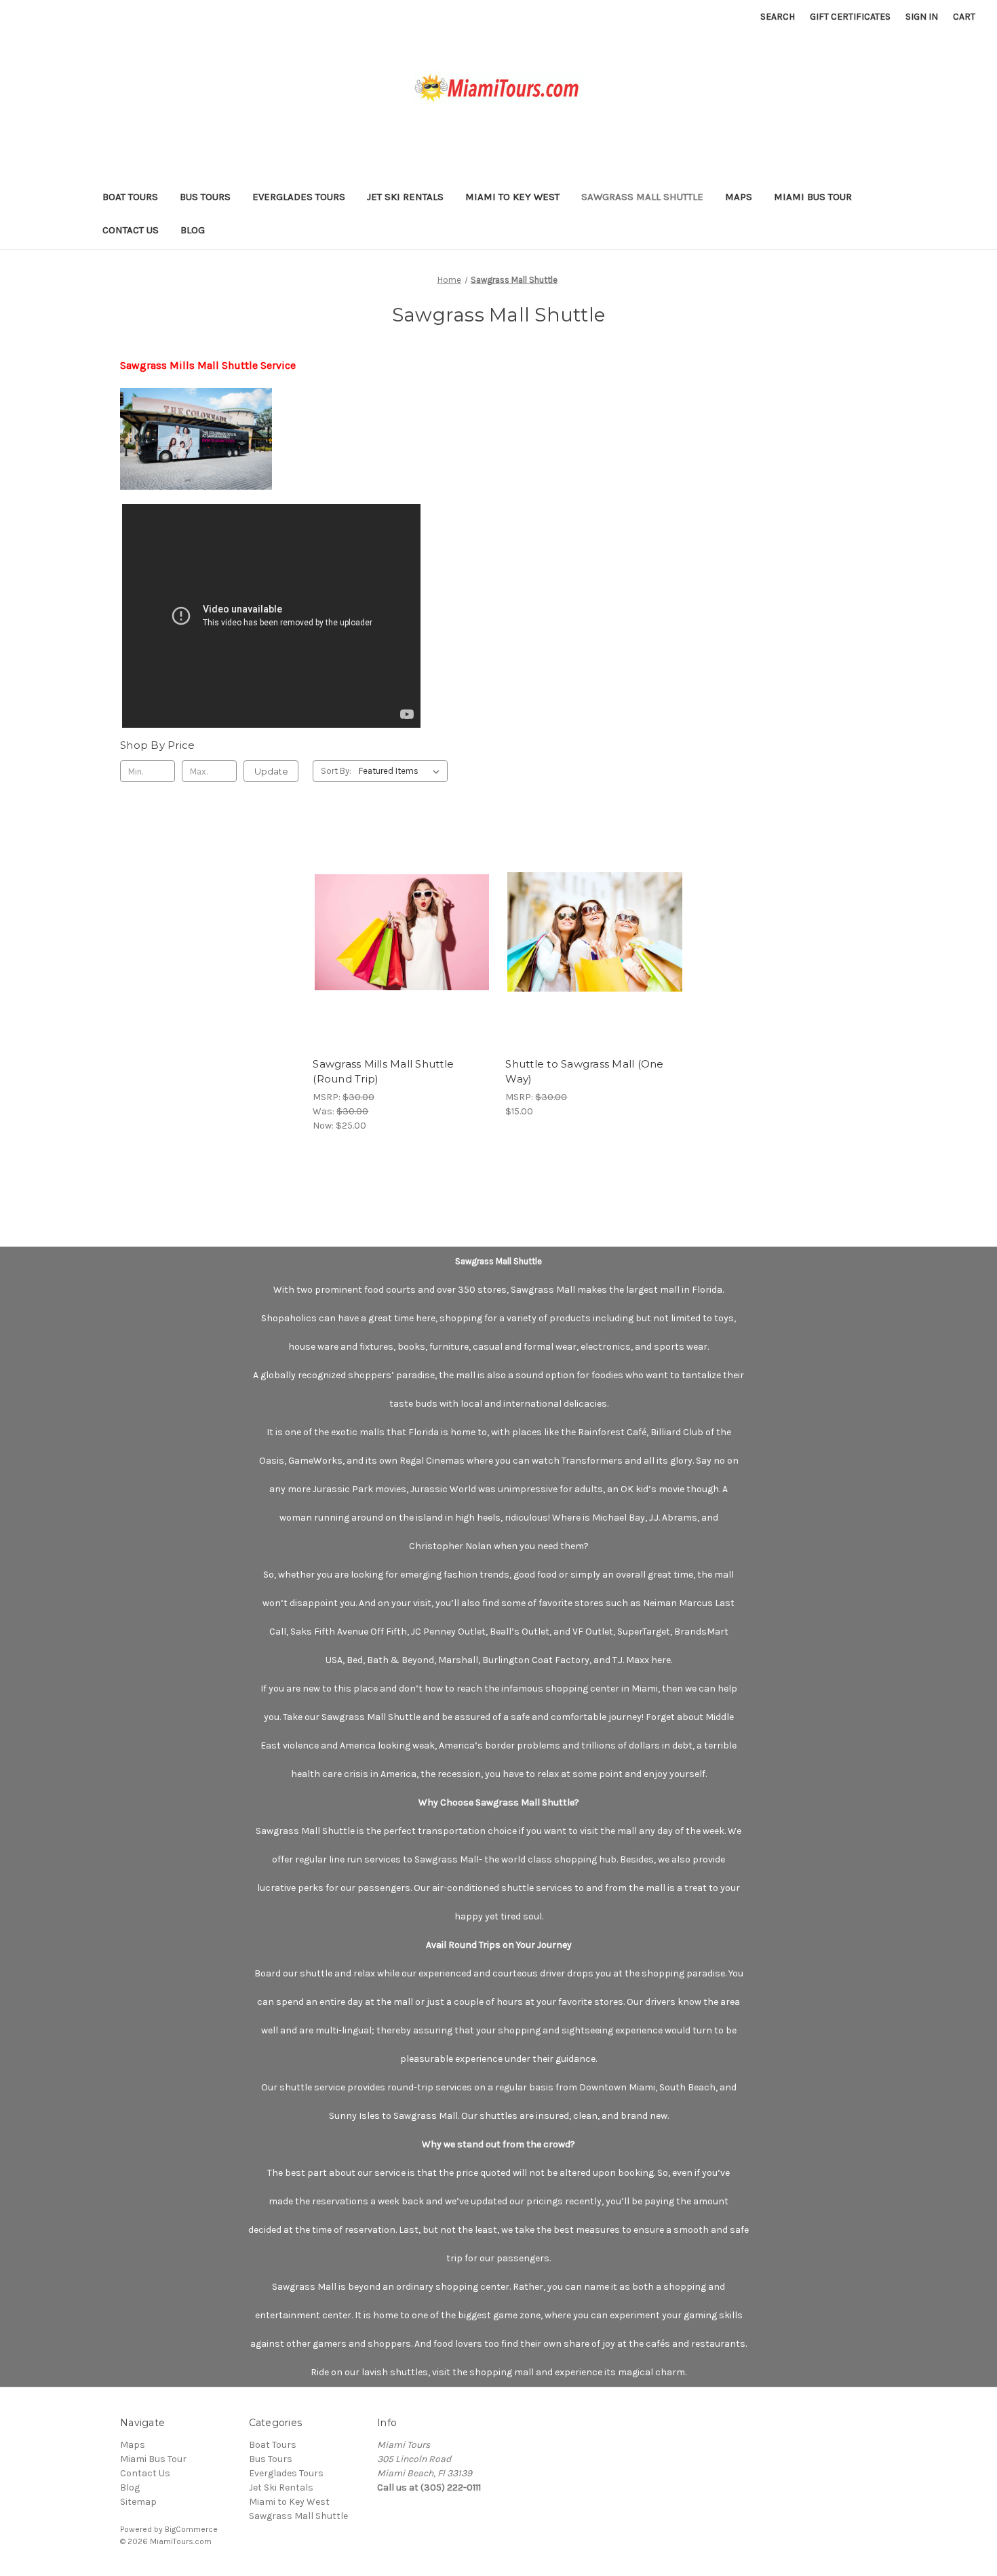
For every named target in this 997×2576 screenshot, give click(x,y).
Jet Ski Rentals (405, 197)
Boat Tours (130, 197)
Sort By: (336, 771)
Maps (739, 197)
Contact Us (131, 230)
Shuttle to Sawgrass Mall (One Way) (584, 1072)
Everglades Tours (299, 197)
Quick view (391, 920)
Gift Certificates (850, 17)
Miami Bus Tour (813, 197)
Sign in (922, 17)
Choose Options (402, 944)
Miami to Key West (512, 197)
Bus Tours (205, 197)
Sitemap (138, 2502)
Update (271, 771)
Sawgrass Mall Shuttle (642, 197)
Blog (193, 230)
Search (778, 17)
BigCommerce (191, 2529)
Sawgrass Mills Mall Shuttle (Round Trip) (383, 1072)
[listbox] (402, 771)
